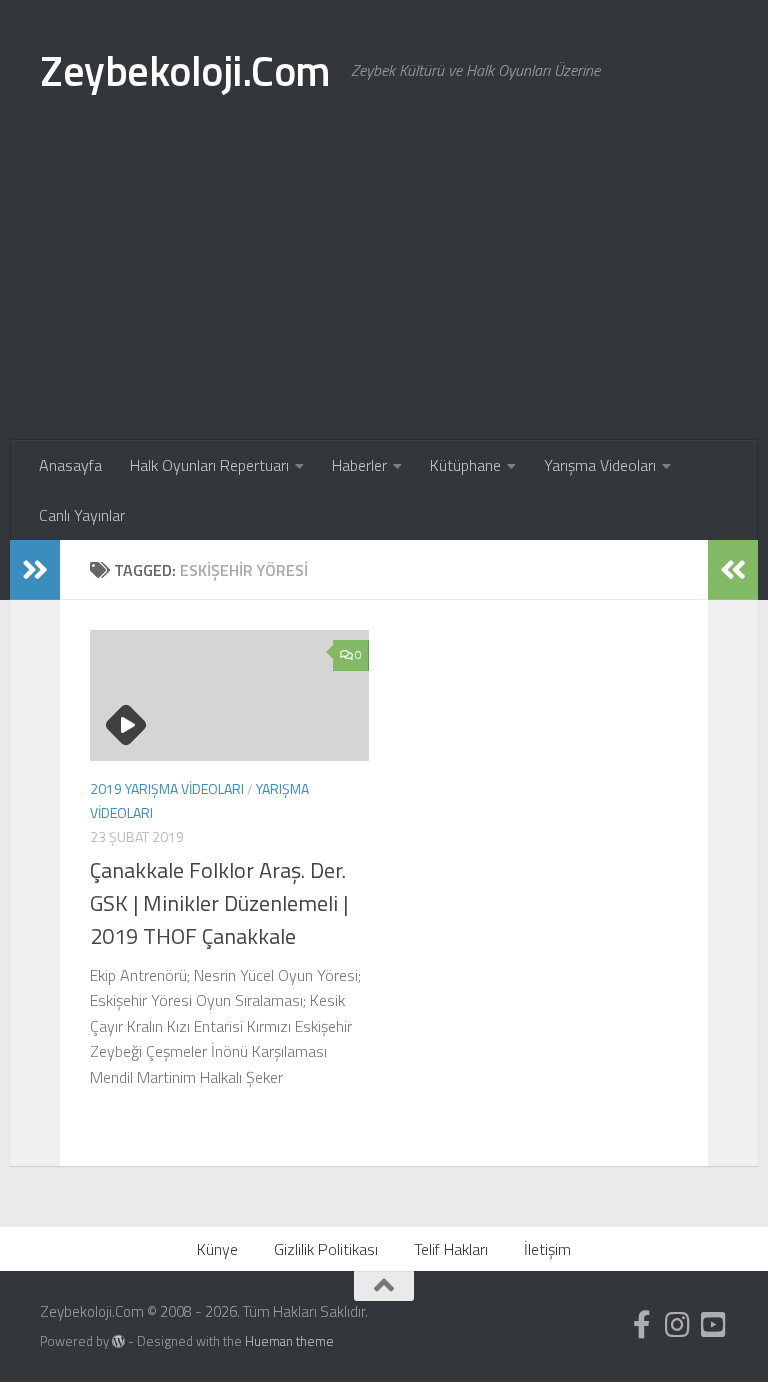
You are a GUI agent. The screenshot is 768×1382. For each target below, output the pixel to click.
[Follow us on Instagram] (678, 1325)
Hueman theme (289, 1341)
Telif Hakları (451, 1249)
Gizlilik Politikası (326, 1249)
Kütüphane (465, 465)
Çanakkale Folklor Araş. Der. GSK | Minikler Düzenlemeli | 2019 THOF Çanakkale (219, 903)
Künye (217, 1249)
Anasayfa (70, 465)
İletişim (547, 1249)
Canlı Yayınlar (82, 515)
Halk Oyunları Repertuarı (209, 465)
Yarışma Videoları (600, 465)
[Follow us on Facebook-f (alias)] (642, 1325)
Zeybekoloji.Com (185, 70)
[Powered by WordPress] (118, 1341)
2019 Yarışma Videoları (167, 788)
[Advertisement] (384, 290)
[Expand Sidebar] (35, 570)
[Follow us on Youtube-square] (714, 1325)
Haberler (359, 465)
